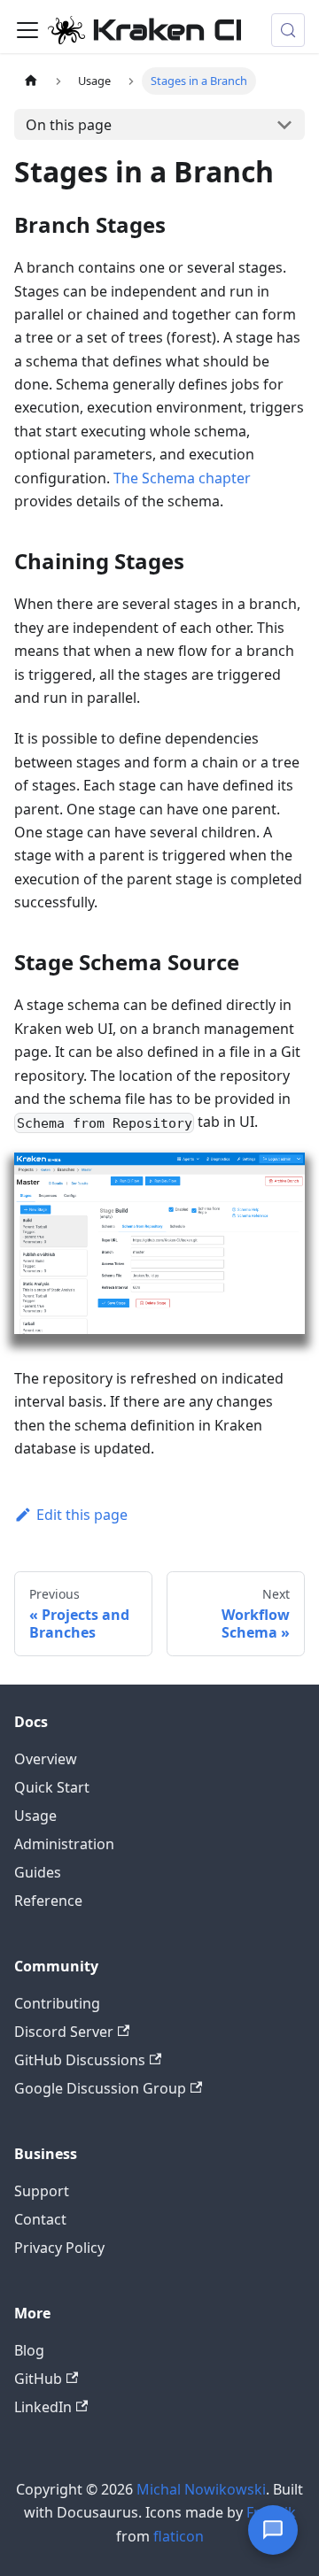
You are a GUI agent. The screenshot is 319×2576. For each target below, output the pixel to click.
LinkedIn (43, 2407)
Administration (64, 1844)
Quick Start (52, 1787)
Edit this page (82, 1515)
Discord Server (64, 2032)
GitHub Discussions (80, 2060)
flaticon (179, 2536)
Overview (46, 1759)
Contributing (57, 2003)
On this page (69, 125)
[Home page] (31, 81)
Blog (29, 2350)
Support (42, 2191)
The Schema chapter (182, 478)
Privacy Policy (59, 2248)
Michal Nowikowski (201, 2489)
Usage (35, 1816)
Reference (48, 1901)
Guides (38, 1872)
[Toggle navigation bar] (27, 30)
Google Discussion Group (100, 2088)
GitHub (38, 2379)
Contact (40, 2219)
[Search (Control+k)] (288, 30)
